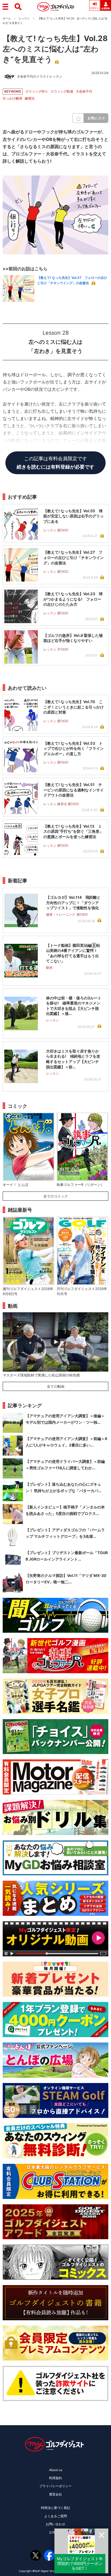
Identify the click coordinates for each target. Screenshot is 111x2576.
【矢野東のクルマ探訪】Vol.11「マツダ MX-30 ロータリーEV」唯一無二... (66, 1579)
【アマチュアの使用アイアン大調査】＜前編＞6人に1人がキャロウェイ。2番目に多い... (66, 1442)
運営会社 (55, 2494)
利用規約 (55, 2478)
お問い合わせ (55, 2524)
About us (56, 2470)
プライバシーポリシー (55, 2486)
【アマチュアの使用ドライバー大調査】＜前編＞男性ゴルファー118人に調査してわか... (65, 1465)
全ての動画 (56, 1386)
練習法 (30, 98)
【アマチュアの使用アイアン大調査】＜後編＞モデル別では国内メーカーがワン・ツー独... (65, 1419)
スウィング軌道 (62, 91)
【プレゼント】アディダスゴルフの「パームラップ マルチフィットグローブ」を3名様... (65, 1533)
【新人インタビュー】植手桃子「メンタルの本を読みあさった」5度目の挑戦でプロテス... (65, 1510)
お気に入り (96, 118)
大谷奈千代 (84, 91)
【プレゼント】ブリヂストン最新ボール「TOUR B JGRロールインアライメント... (67, 1556)
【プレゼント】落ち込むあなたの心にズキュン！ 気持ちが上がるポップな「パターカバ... (63, 1487)
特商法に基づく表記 (55, 2508)
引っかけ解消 (12, 98)
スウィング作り (37, 91)
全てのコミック (56, 1196)
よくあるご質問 (55, 2516)
